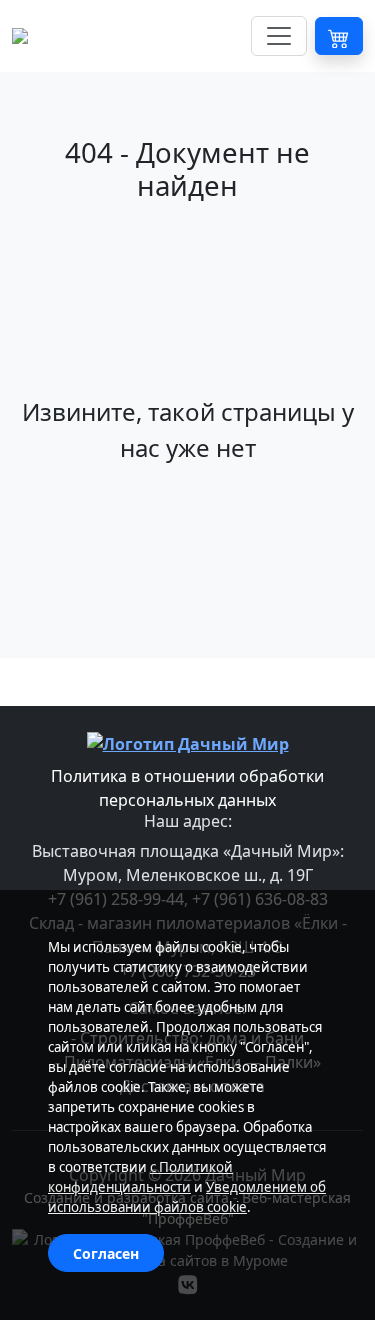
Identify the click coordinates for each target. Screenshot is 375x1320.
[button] (339, 36)
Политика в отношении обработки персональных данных (187, 788)
